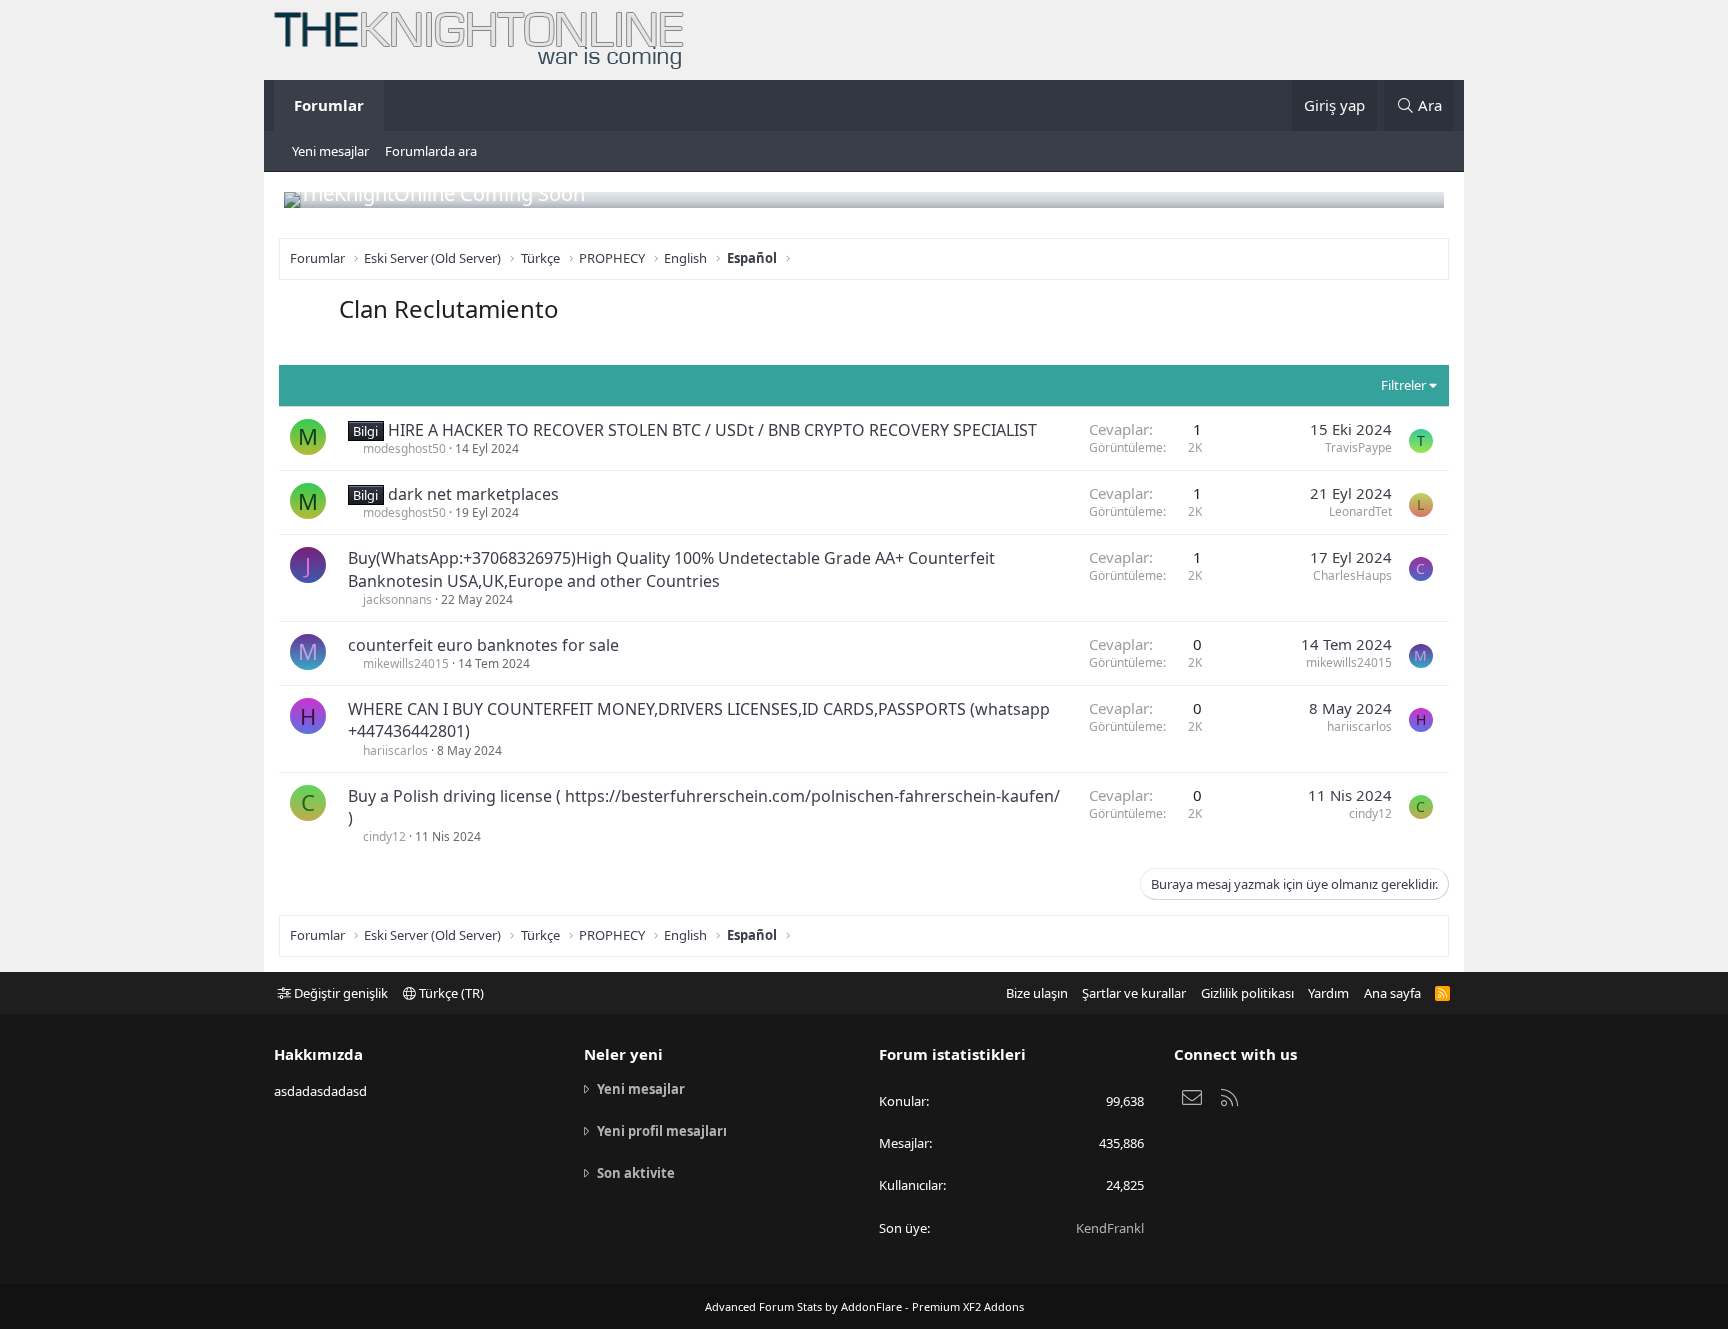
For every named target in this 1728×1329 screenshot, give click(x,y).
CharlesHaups (1352, 575)
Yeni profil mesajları (662, 1131)
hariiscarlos (395, 750)
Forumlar (329, 105)
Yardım (1328, 993)
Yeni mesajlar (330, 151)
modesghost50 (404, 448)
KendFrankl (1110, 1228)
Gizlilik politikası (1247, 993)
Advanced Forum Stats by (864, 1306)
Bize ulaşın (1037, 993)
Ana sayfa (1392, 993)
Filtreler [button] (1403, 385)
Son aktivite (636, 1173)
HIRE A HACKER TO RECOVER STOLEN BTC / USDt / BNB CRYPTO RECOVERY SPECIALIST (712, 430)
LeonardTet (1360, 511)
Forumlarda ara (431, 151)
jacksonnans (397, 599)
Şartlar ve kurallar (1134, 993)
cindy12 (384, 836)
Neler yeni (623, 1054)
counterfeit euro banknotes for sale (483, 645)
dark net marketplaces (473, 494)
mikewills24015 (406, 663)
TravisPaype (1358, 447)
